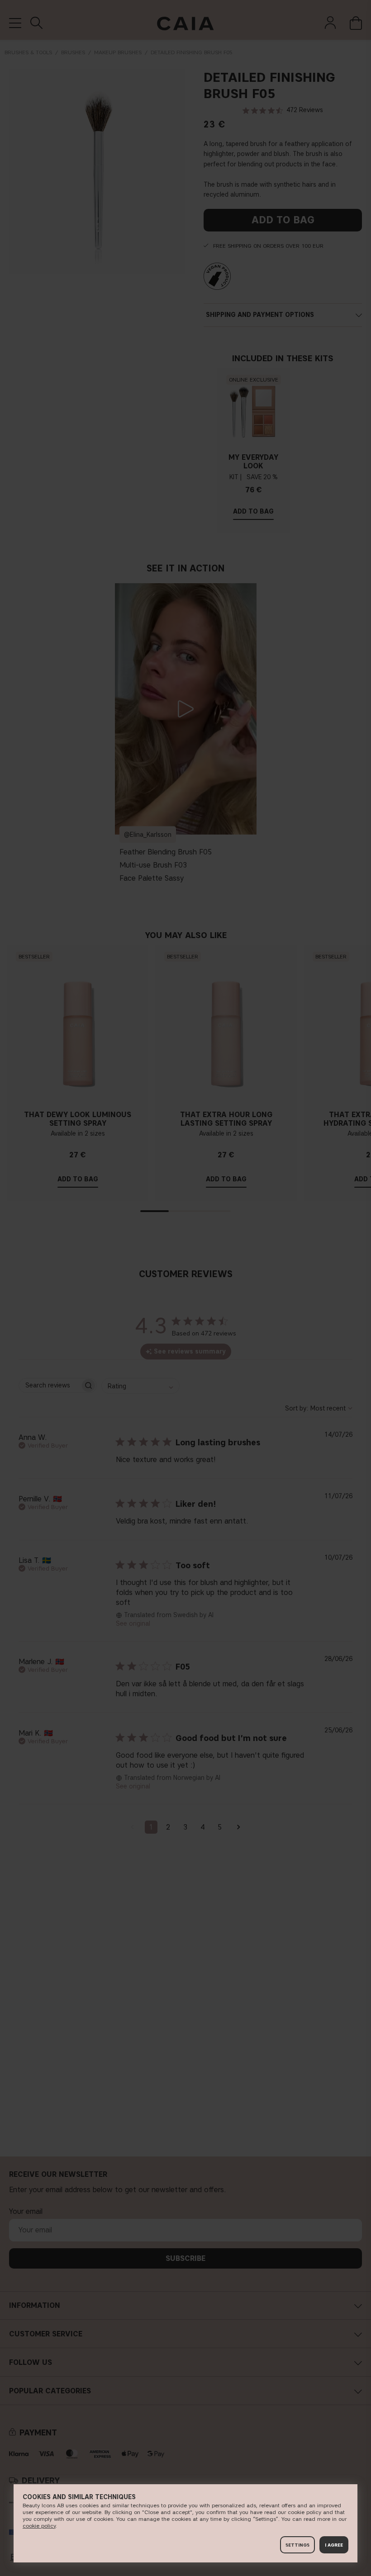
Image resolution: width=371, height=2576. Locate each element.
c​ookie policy (39, 2526)
